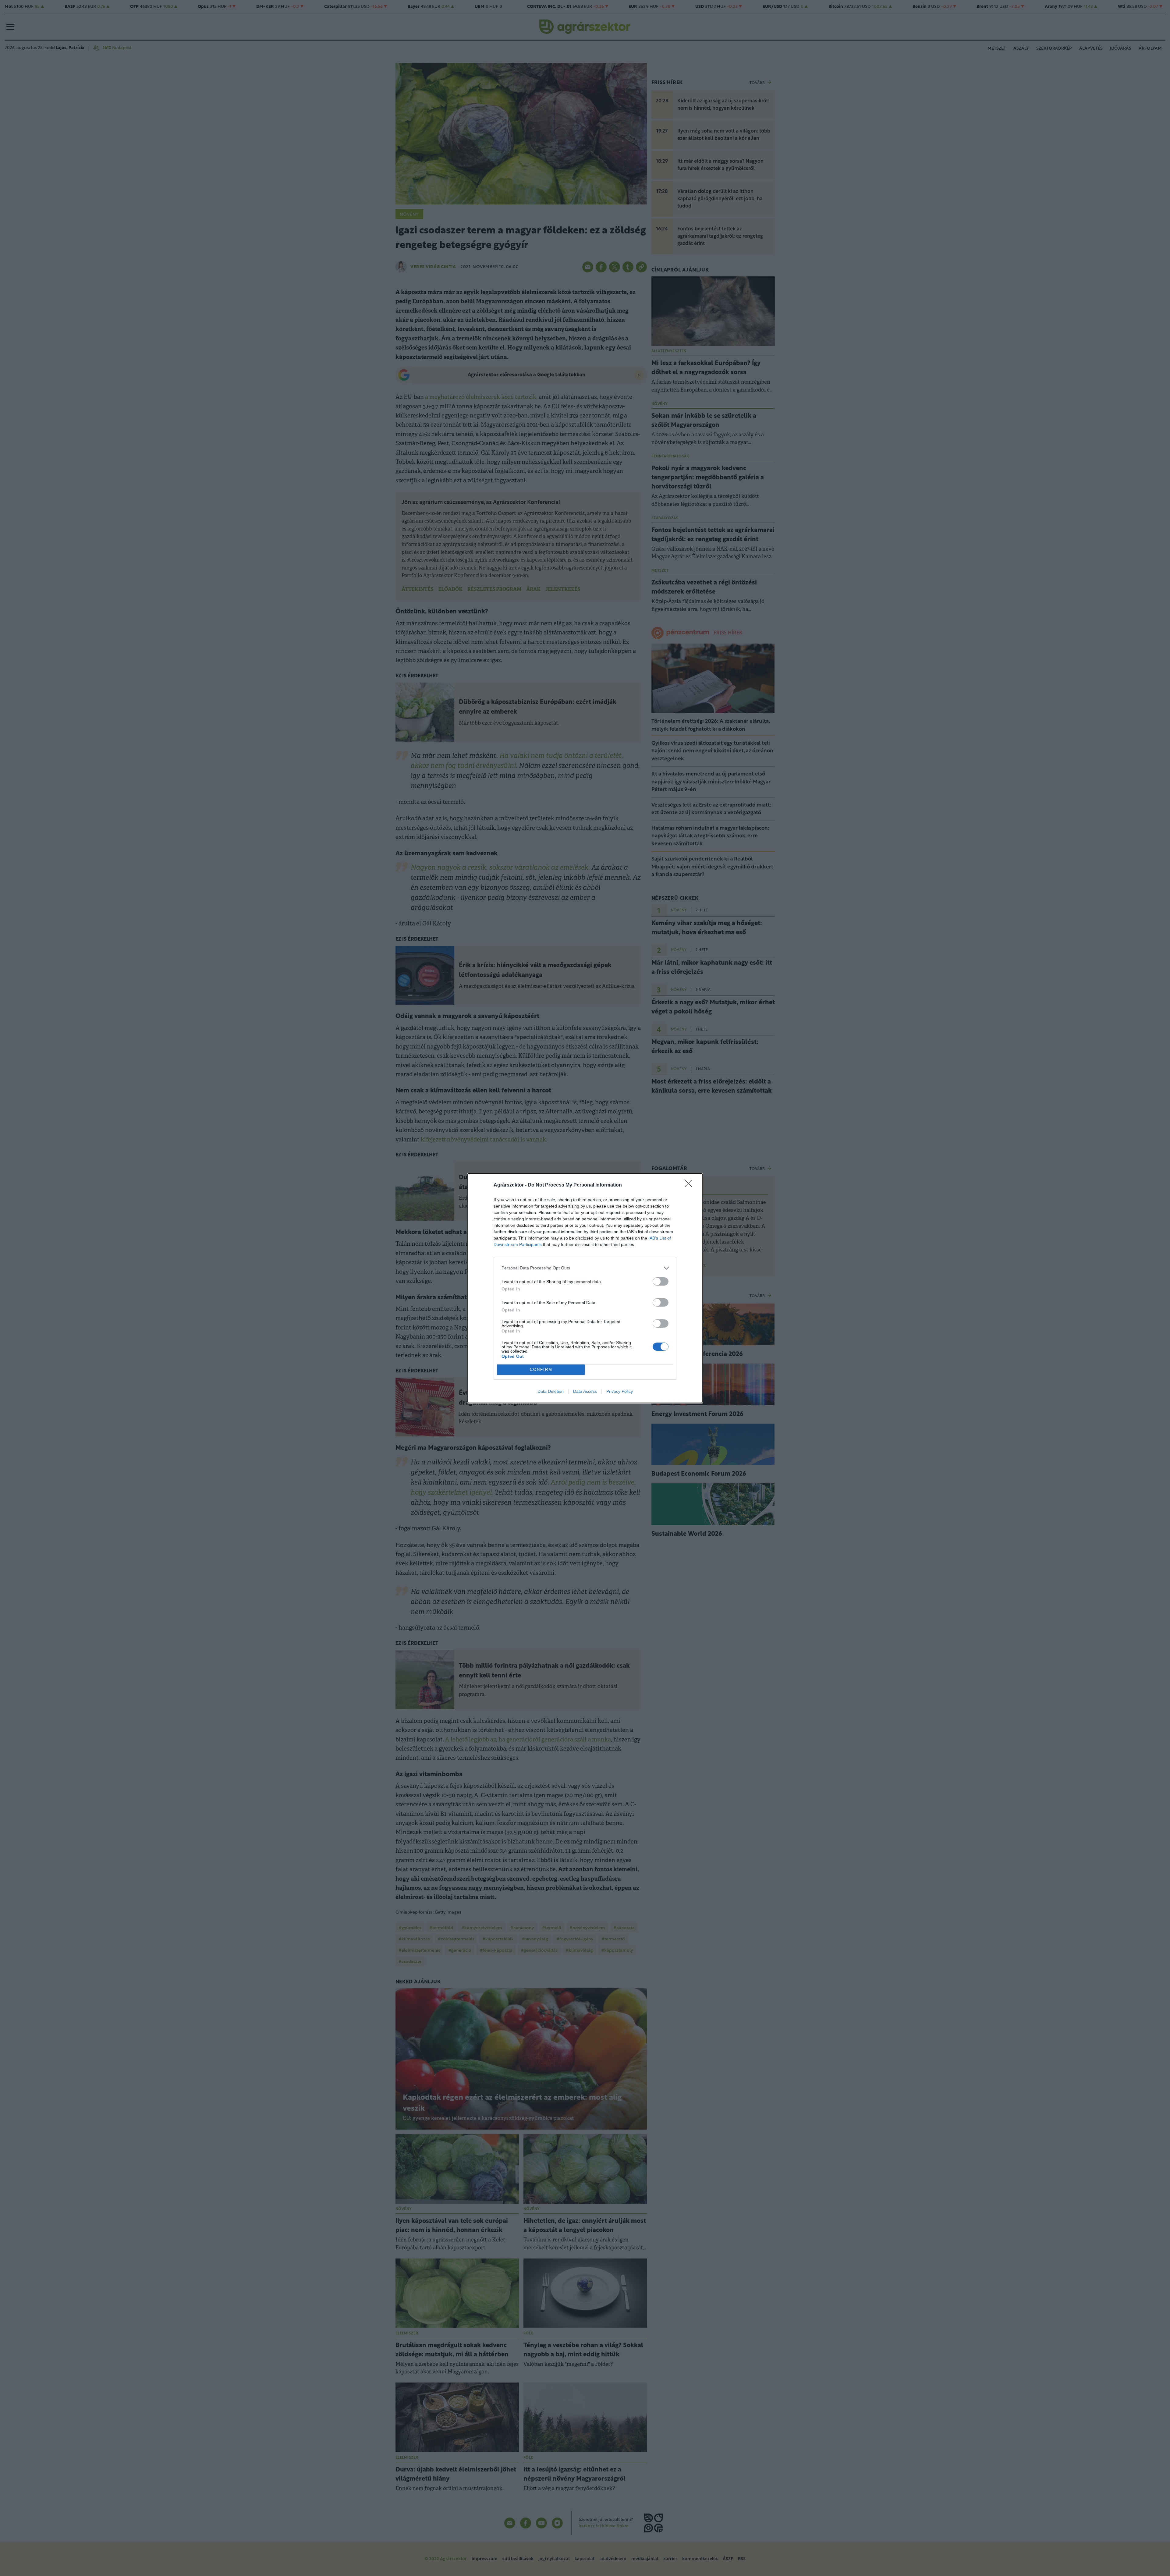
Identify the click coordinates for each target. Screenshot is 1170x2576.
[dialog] (585, 1288)
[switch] (661, 1281)
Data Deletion (551, 1391)
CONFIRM (541, 1370)
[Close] (690, 1185)
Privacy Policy (620, 1391)
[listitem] (585, 1268)
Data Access (585, 1391)
